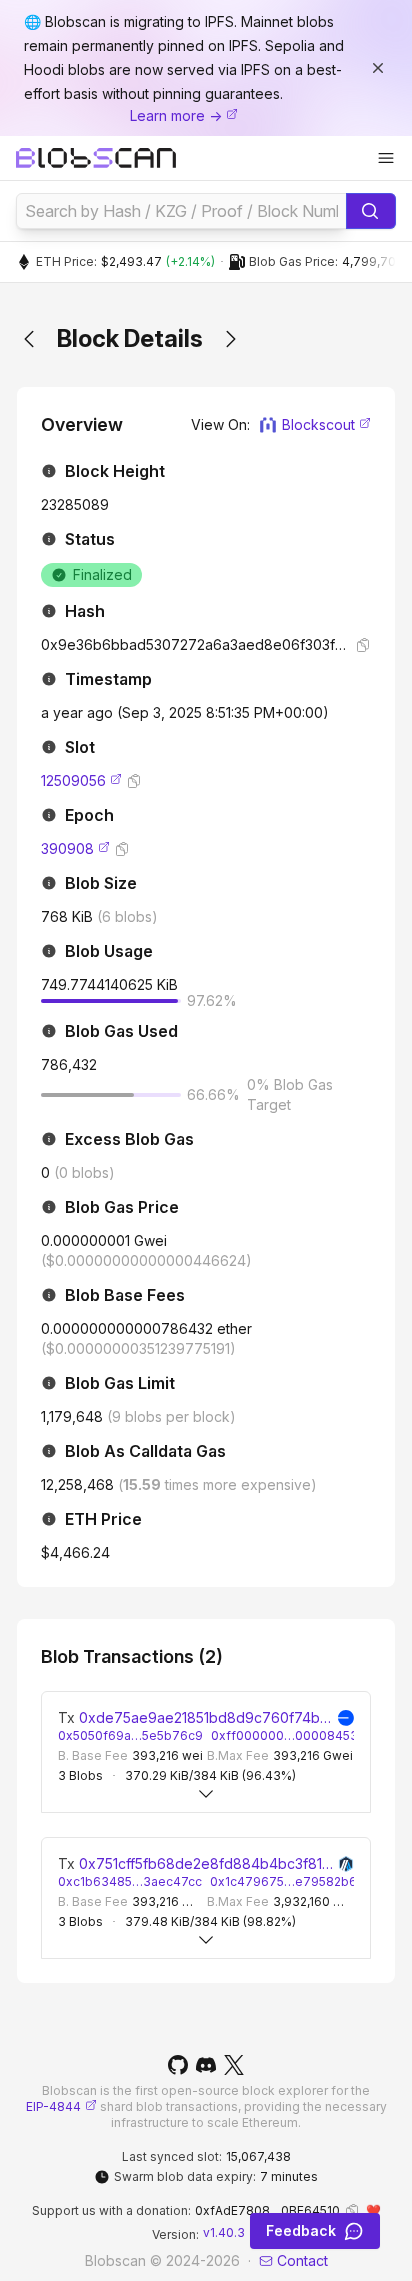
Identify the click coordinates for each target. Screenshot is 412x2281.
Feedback (301, 2230)
